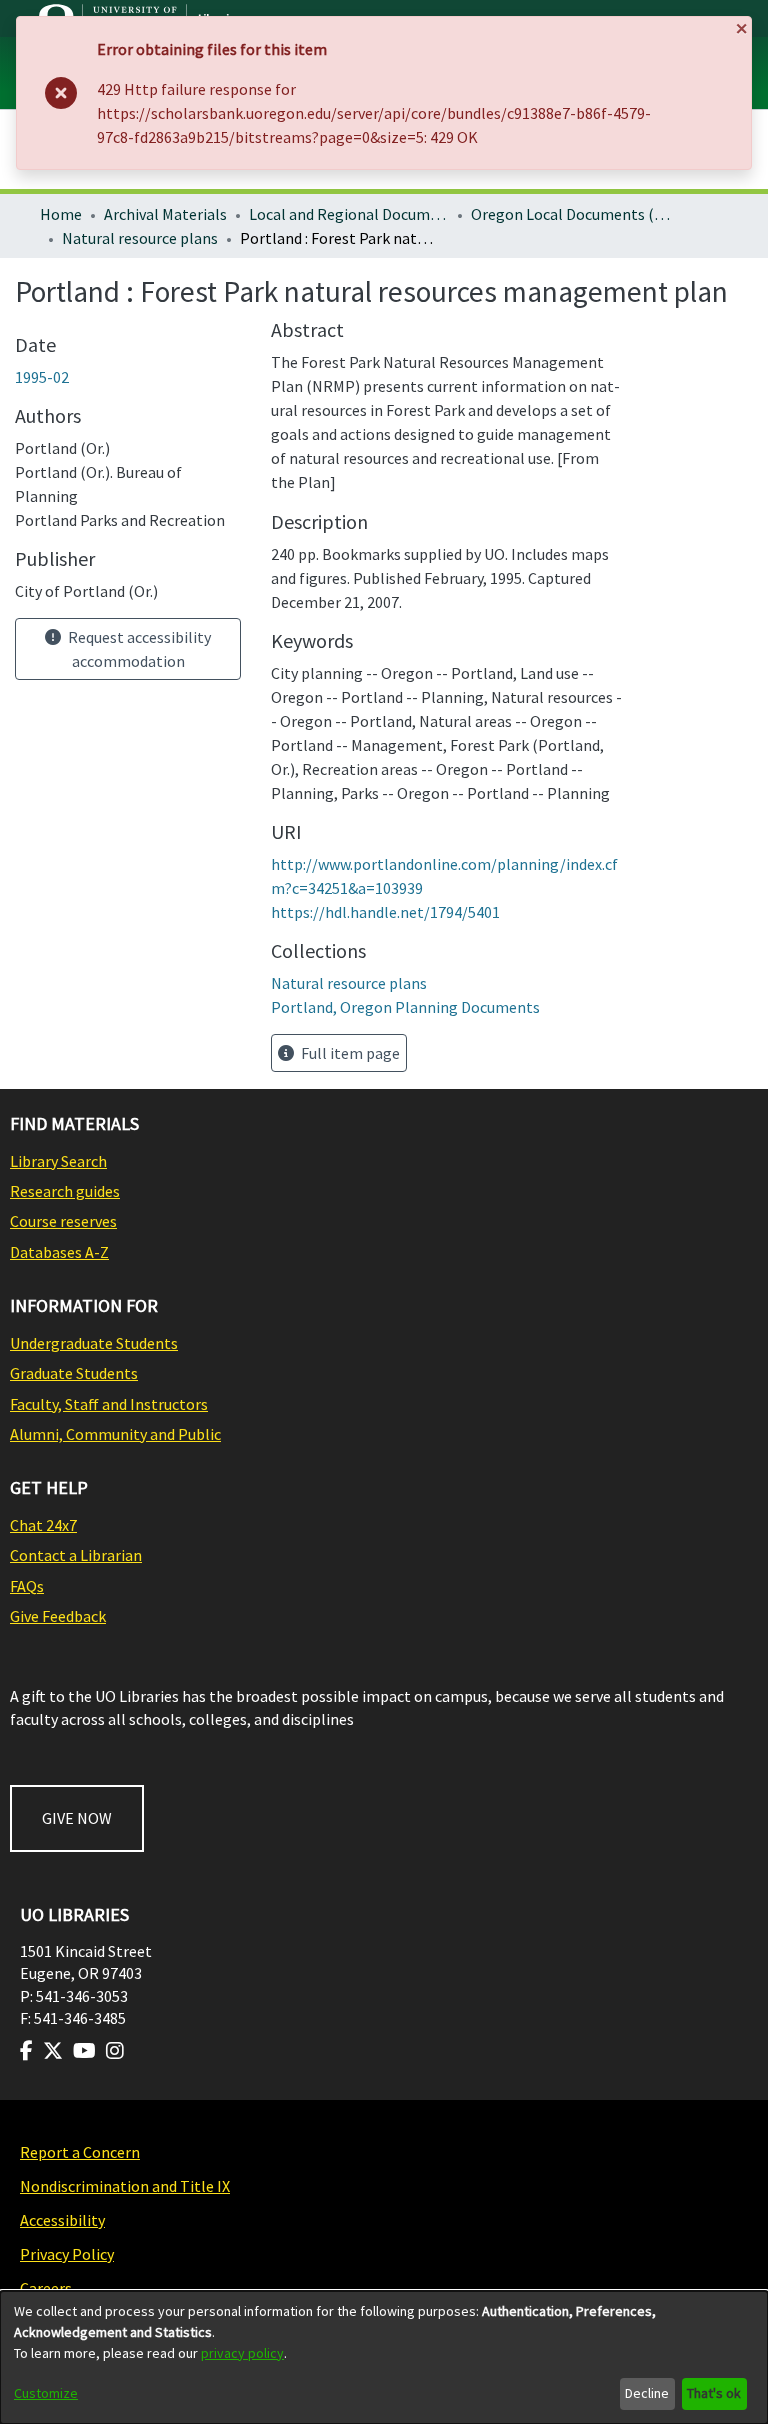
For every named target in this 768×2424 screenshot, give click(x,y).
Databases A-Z (59, 1252)
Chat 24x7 (43, 1525)
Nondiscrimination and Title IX (125, 2186)
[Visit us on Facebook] (26, 2051)
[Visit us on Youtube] (84, 2051)
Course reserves (63, 1221)
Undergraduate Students (94, 1343)
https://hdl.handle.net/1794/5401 (385, 912)
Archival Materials (165, 214)
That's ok (714, 2393)
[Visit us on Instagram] (115, 2051)
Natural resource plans (140, 238)
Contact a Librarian (76, 1555)
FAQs (27, 1586)
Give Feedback (58, 1616)
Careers (46, 2288)
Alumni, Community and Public (115, 1434)
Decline (647, 2393)
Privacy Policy (67, 2254)
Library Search (58, 1161)
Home (61, 214)
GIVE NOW (77, 1818)
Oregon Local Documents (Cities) (571, 214)
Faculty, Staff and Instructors (109, 1404)
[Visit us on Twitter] (53, 2051)
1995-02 (42, 377)
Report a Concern (80, 2152)
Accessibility (62, 2220)
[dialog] (384, 2357)
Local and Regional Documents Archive (349, 214)
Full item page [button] (349, 1053)
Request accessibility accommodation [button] (138, 649)
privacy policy (242, 2353)
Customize (46, 2393)
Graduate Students (74, 1373)
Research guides (65, 1191)
